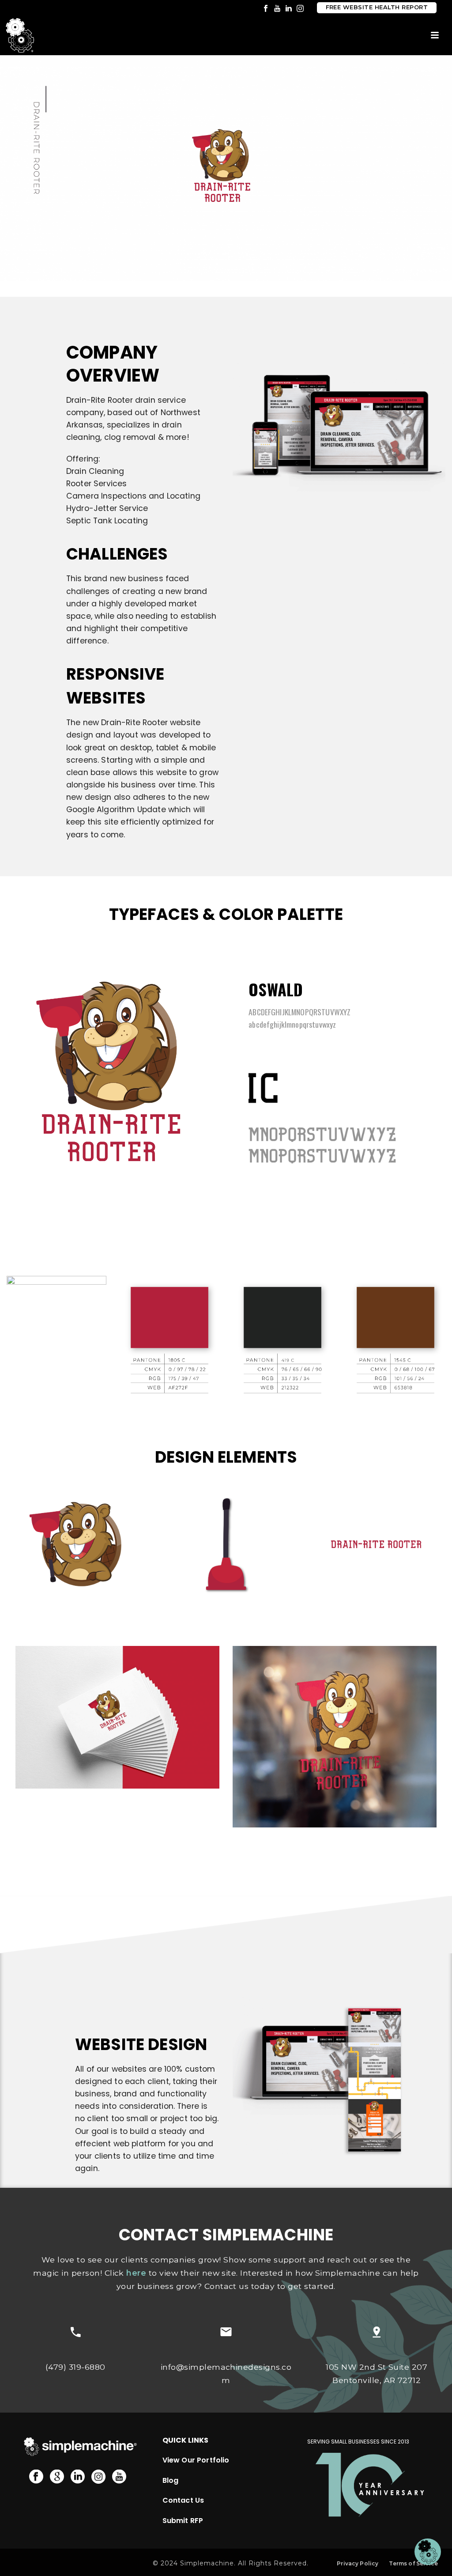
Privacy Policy (358, 2563)
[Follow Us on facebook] (36, 2477)
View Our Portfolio (196, 2460)
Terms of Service (413, 2563)
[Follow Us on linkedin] (78, 2477)
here (136, 2273)
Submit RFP (183, 2521)
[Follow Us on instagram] (98, 2477)
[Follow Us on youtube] (119, 2477)
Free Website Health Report (377, 7)
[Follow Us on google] (57, 2477)
